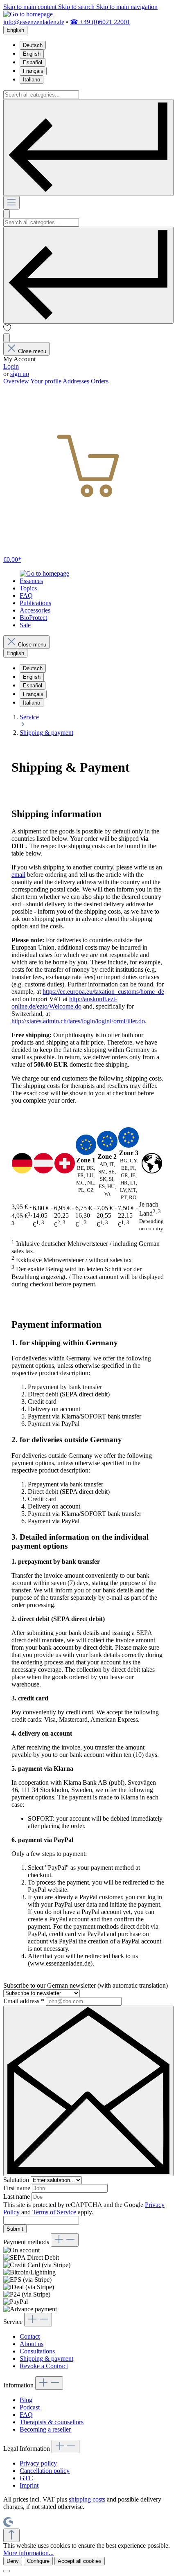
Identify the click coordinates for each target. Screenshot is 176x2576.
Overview (17, 381)
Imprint (29, 2485)
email (18, 875)
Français (33, 71)
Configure (38, 2561)
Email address (24, 2001)
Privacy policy (38, 2463)
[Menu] (11, 203)
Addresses (77, 381)
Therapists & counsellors (52, 2422)
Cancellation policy (45, 2471)
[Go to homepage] (28, 14)
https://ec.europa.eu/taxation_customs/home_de (103, 992)
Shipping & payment (46, 2359)
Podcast (30, 2407)
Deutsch (33, 45)
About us (32, 2344)
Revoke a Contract (44, 2366)
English (32, 54)
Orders (100, 381)
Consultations (37, 2351)
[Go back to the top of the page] (11, 2535)
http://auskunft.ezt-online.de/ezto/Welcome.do (64, 1003)
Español (33, 62)
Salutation (17, 2180)
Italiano (32, 80)
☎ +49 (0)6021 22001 (100, 22)
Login (11, 366)
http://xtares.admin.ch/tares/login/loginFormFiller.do (78, 1021)
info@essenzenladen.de (34, 22)
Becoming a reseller (45, 2429)
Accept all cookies (80, 2561)
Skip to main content (31, 7)
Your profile (46, 381)
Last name (17, 2197)
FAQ (26, 2415)
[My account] (7, 338)
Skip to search (77, 7)
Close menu (32, 351)
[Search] (88, 147)
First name (18, 2188)
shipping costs (87, 2499)
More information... (28, 2553)
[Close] (7, 2571)
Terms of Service (54, 2212)
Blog (26, 2400)
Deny (13, 2561)
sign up (20, 374)
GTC (26, 2478)
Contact (30, 2336)
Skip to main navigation (127, 7)
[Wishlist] (7, 330)
